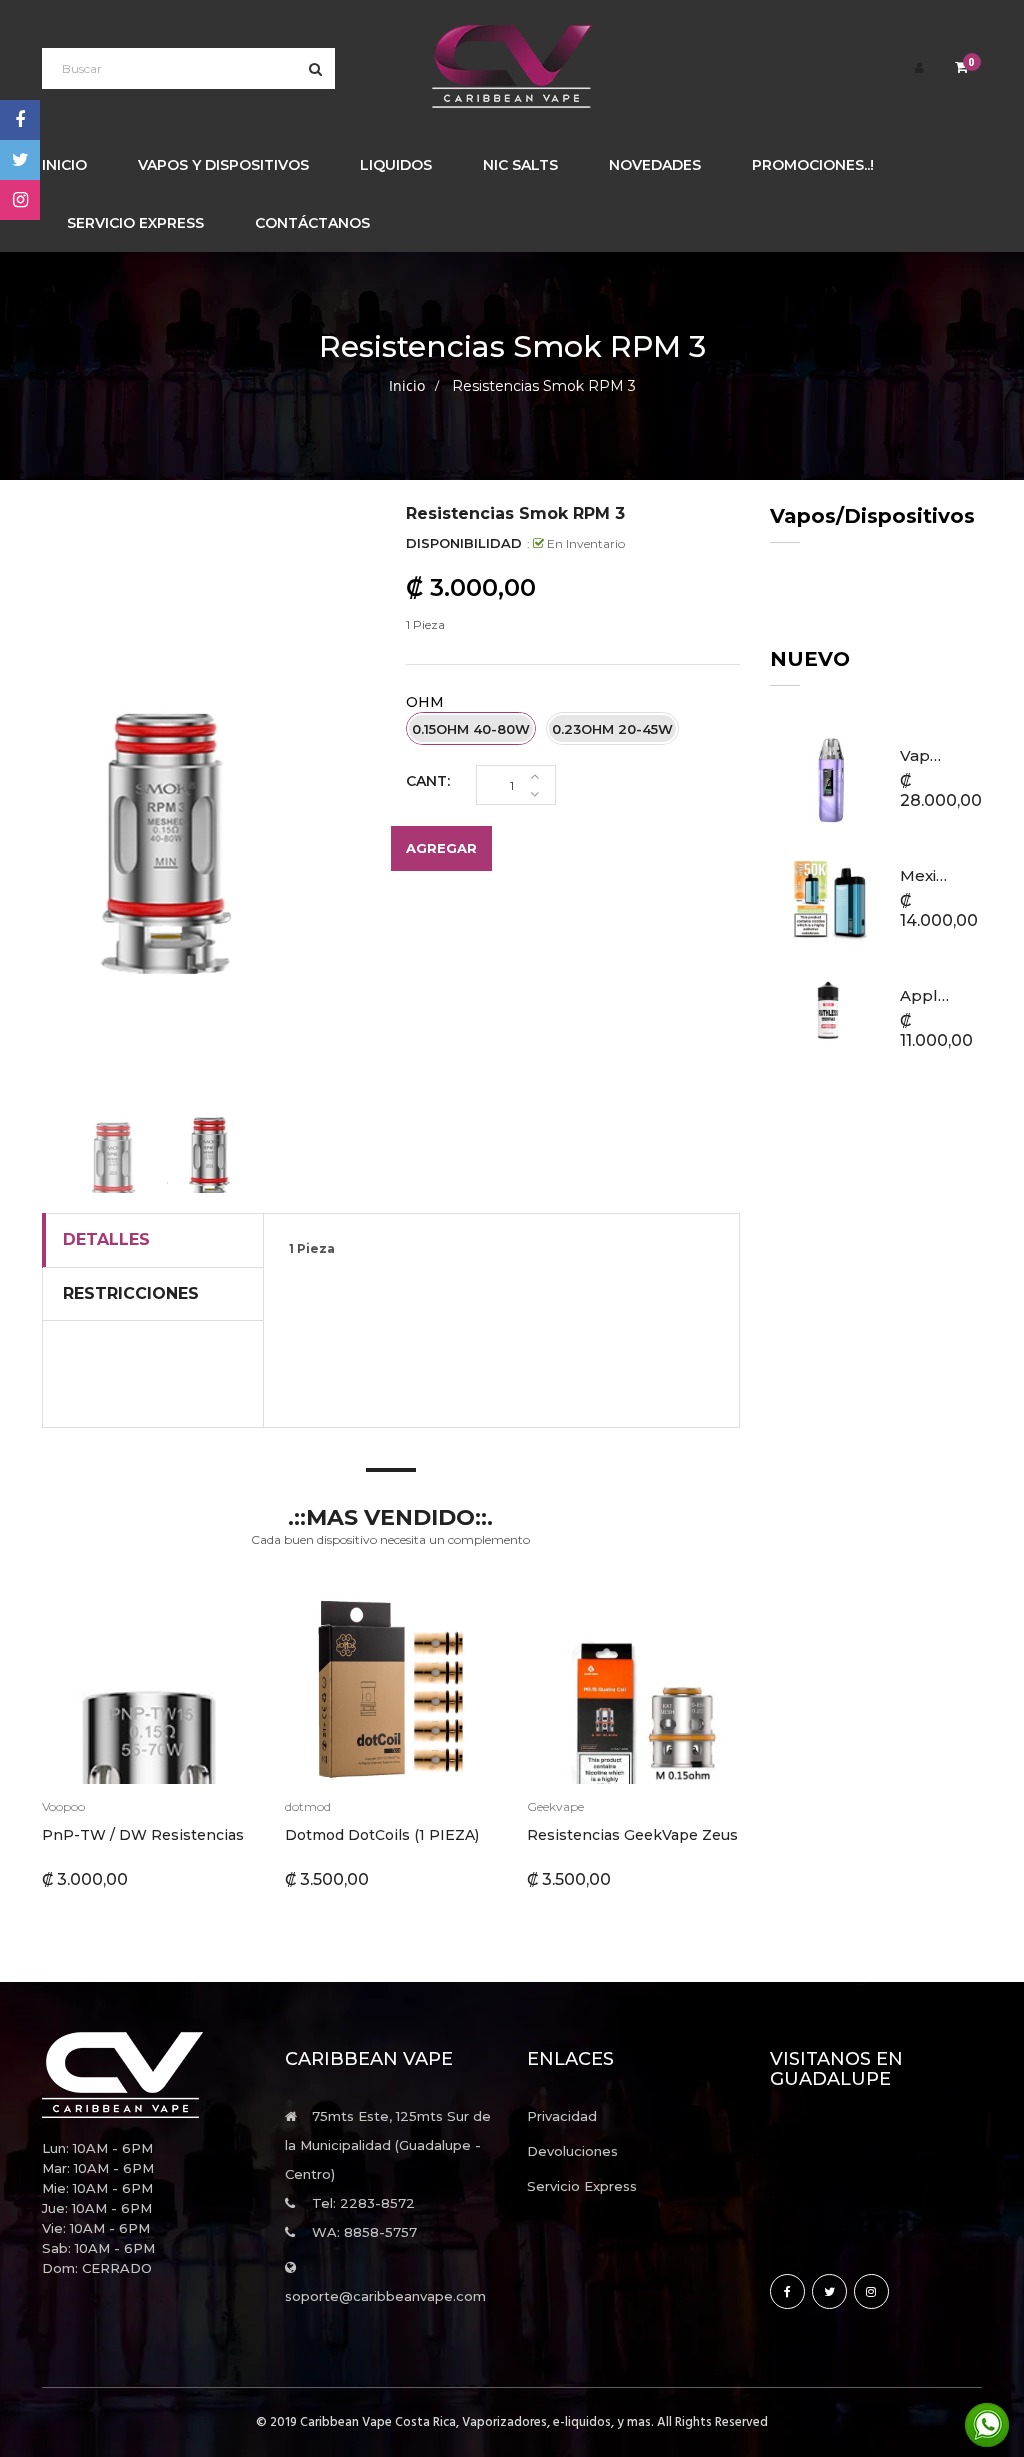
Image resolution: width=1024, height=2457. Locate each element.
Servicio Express (582, 2186)
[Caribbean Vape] (148, 2075)
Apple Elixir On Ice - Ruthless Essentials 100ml (925, 995)
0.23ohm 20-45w (612, 729)
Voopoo (63, 1806)
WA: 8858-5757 (364, 2232)
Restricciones (131, 1293)
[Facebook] (20, 120)
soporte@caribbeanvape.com (385, 2296)
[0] (961, 68)
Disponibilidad (464, 543)
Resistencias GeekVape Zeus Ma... (650, 1835)
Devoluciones (572, 2151)
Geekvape (555, 1806)
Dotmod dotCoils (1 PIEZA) (382, 1835)
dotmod (308, 1806)
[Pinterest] (20, 200)
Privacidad (562, 2116)
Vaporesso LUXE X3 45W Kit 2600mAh (925, 755)
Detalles (106, 1239)
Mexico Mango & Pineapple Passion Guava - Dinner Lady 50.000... (925, 875)
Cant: (428, 781)
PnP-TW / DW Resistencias (143, 1835)
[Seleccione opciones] (98, 1683)
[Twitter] (20, 160)
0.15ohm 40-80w (471, 729)
